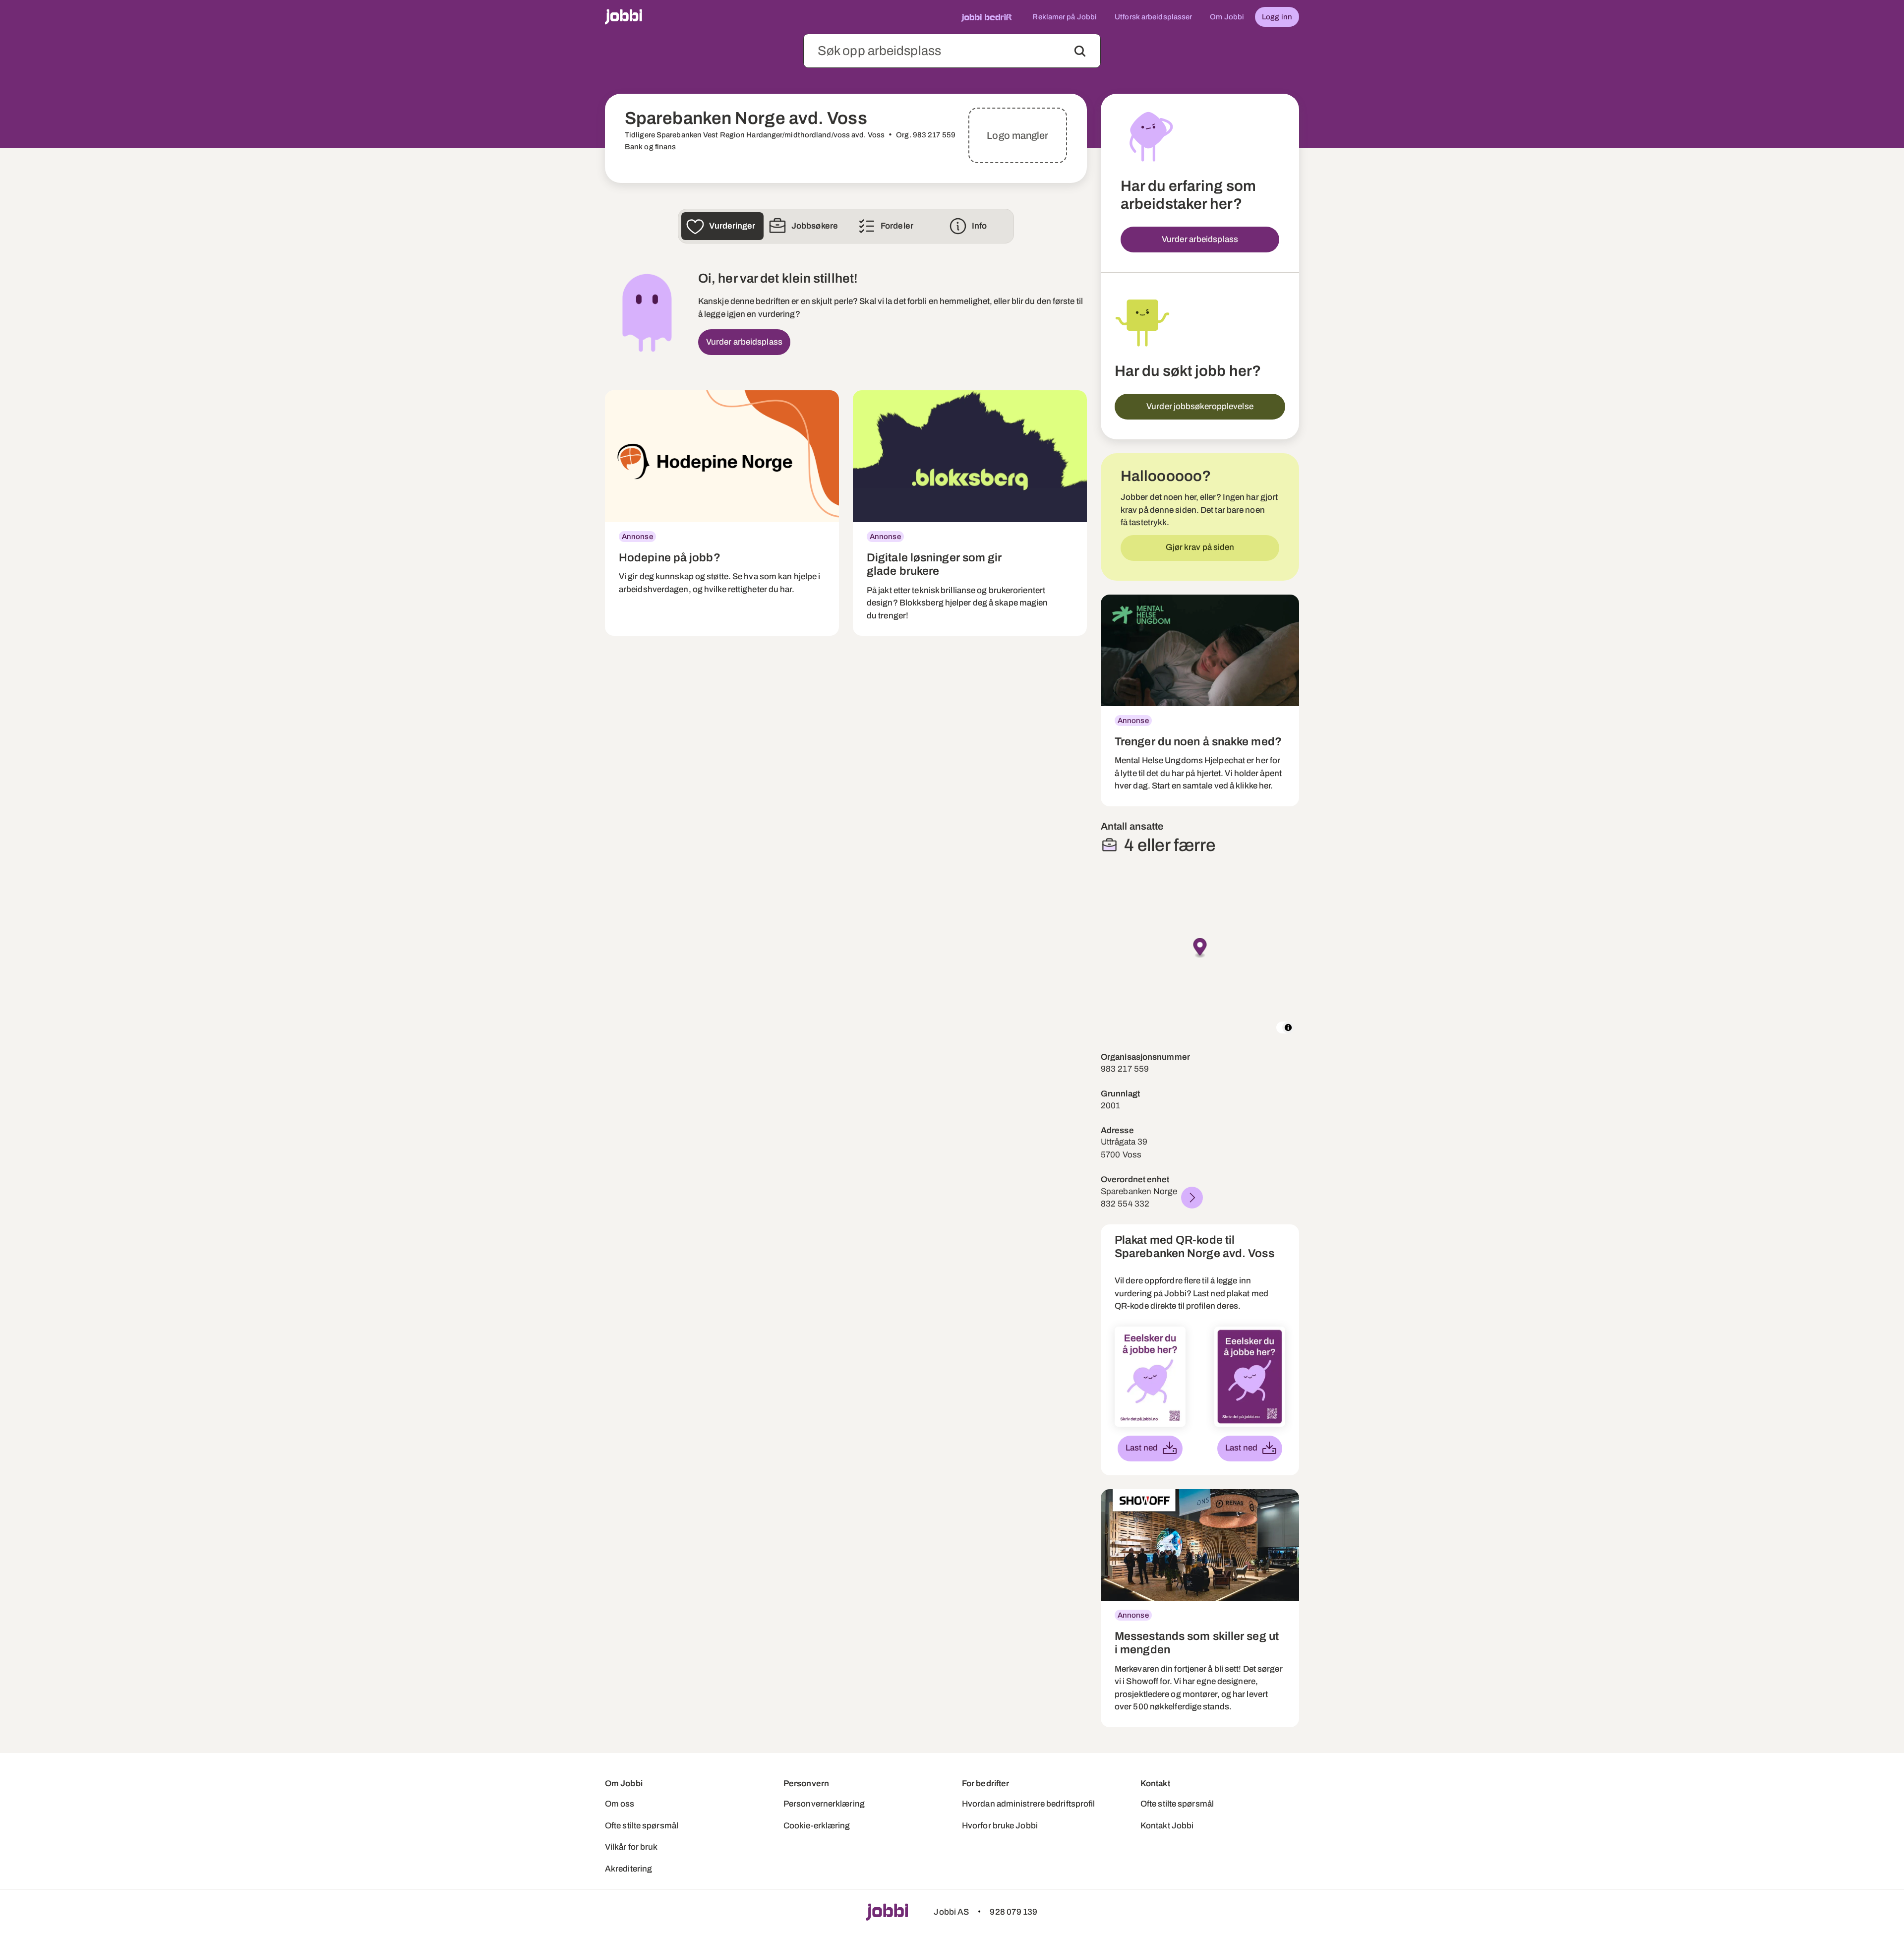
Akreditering (628, 1869)
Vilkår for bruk (631, 1847)
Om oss (620, 1804)
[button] (1200, 948)
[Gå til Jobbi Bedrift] (986, 17)
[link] (722, 513)
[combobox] (952, 51)
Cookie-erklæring (817, 1826)
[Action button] (1080, 51)
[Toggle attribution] (1288, 1028)
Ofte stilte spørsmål (642, 1826)
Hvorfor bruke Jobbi (1000, 1826)
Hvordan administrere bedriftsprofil (1029, 1804)
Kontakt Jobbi (1167, 1826)
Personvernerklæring (824, 1804)
